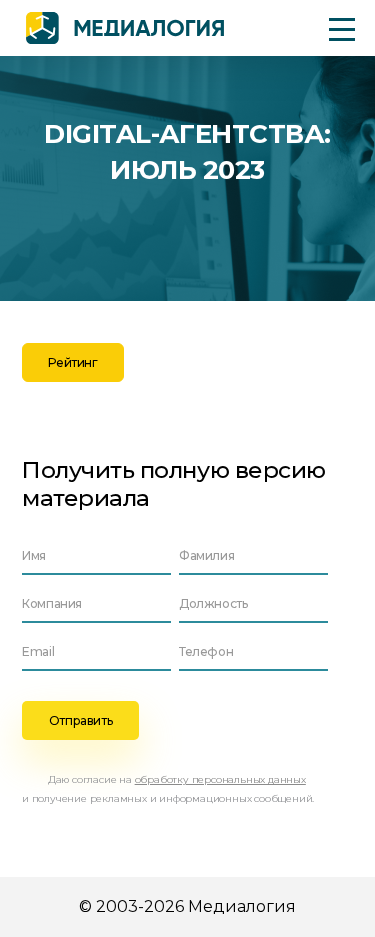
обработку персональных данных (220, 779)
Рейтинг (72, 362)
